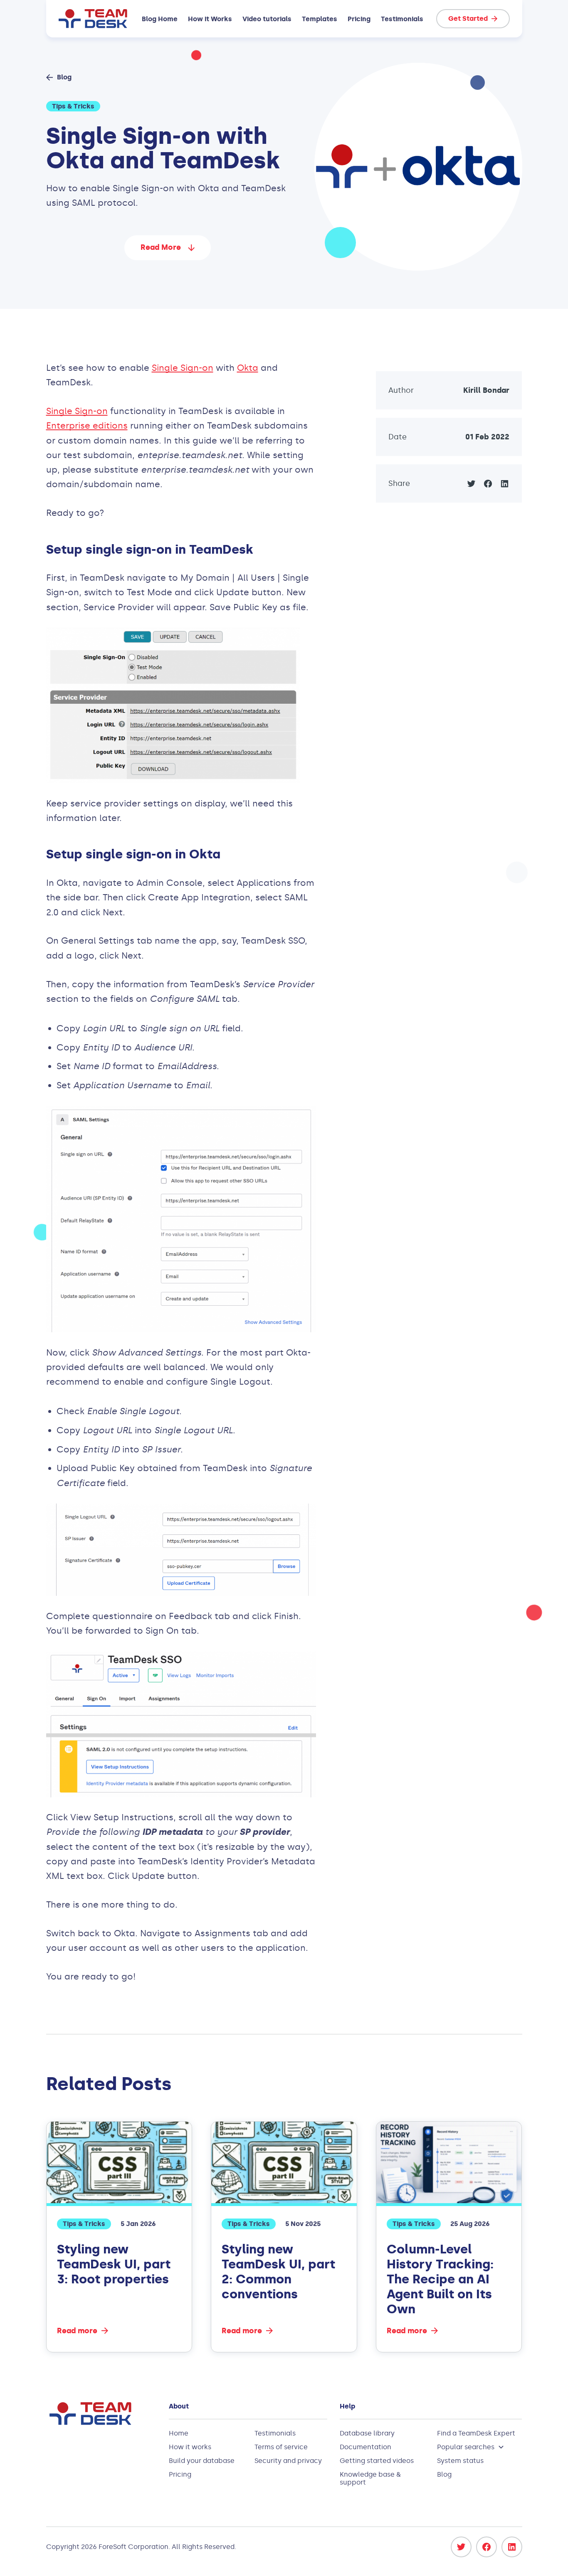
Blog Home (160, 19)
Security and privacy (288, 2461)
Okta (248, 368)
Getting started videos (377, 2461)
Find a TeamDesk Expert (476, 2433)
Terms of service (281, 2447)
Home (179, 2433)
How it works (190, 2447)
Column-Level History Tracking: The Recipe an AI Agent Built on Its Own (440, 2279)
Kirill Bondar (486, 390)
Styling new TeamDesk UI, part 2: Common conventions (278, 2272)
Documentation (365, 2447)
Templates (320, 19)
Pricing (359, 19)
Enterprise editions (87, 426)
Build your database (202, 2461)
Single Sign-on (183, 368)
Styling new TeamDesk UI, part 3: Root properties (114, 2264)
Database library (367, 2433)
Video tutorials (267, 19)
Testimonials (402, 19)
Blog (444, 2474)
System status (460, 2461)
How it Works (210, 19)
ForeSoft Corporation (133, 2547)
